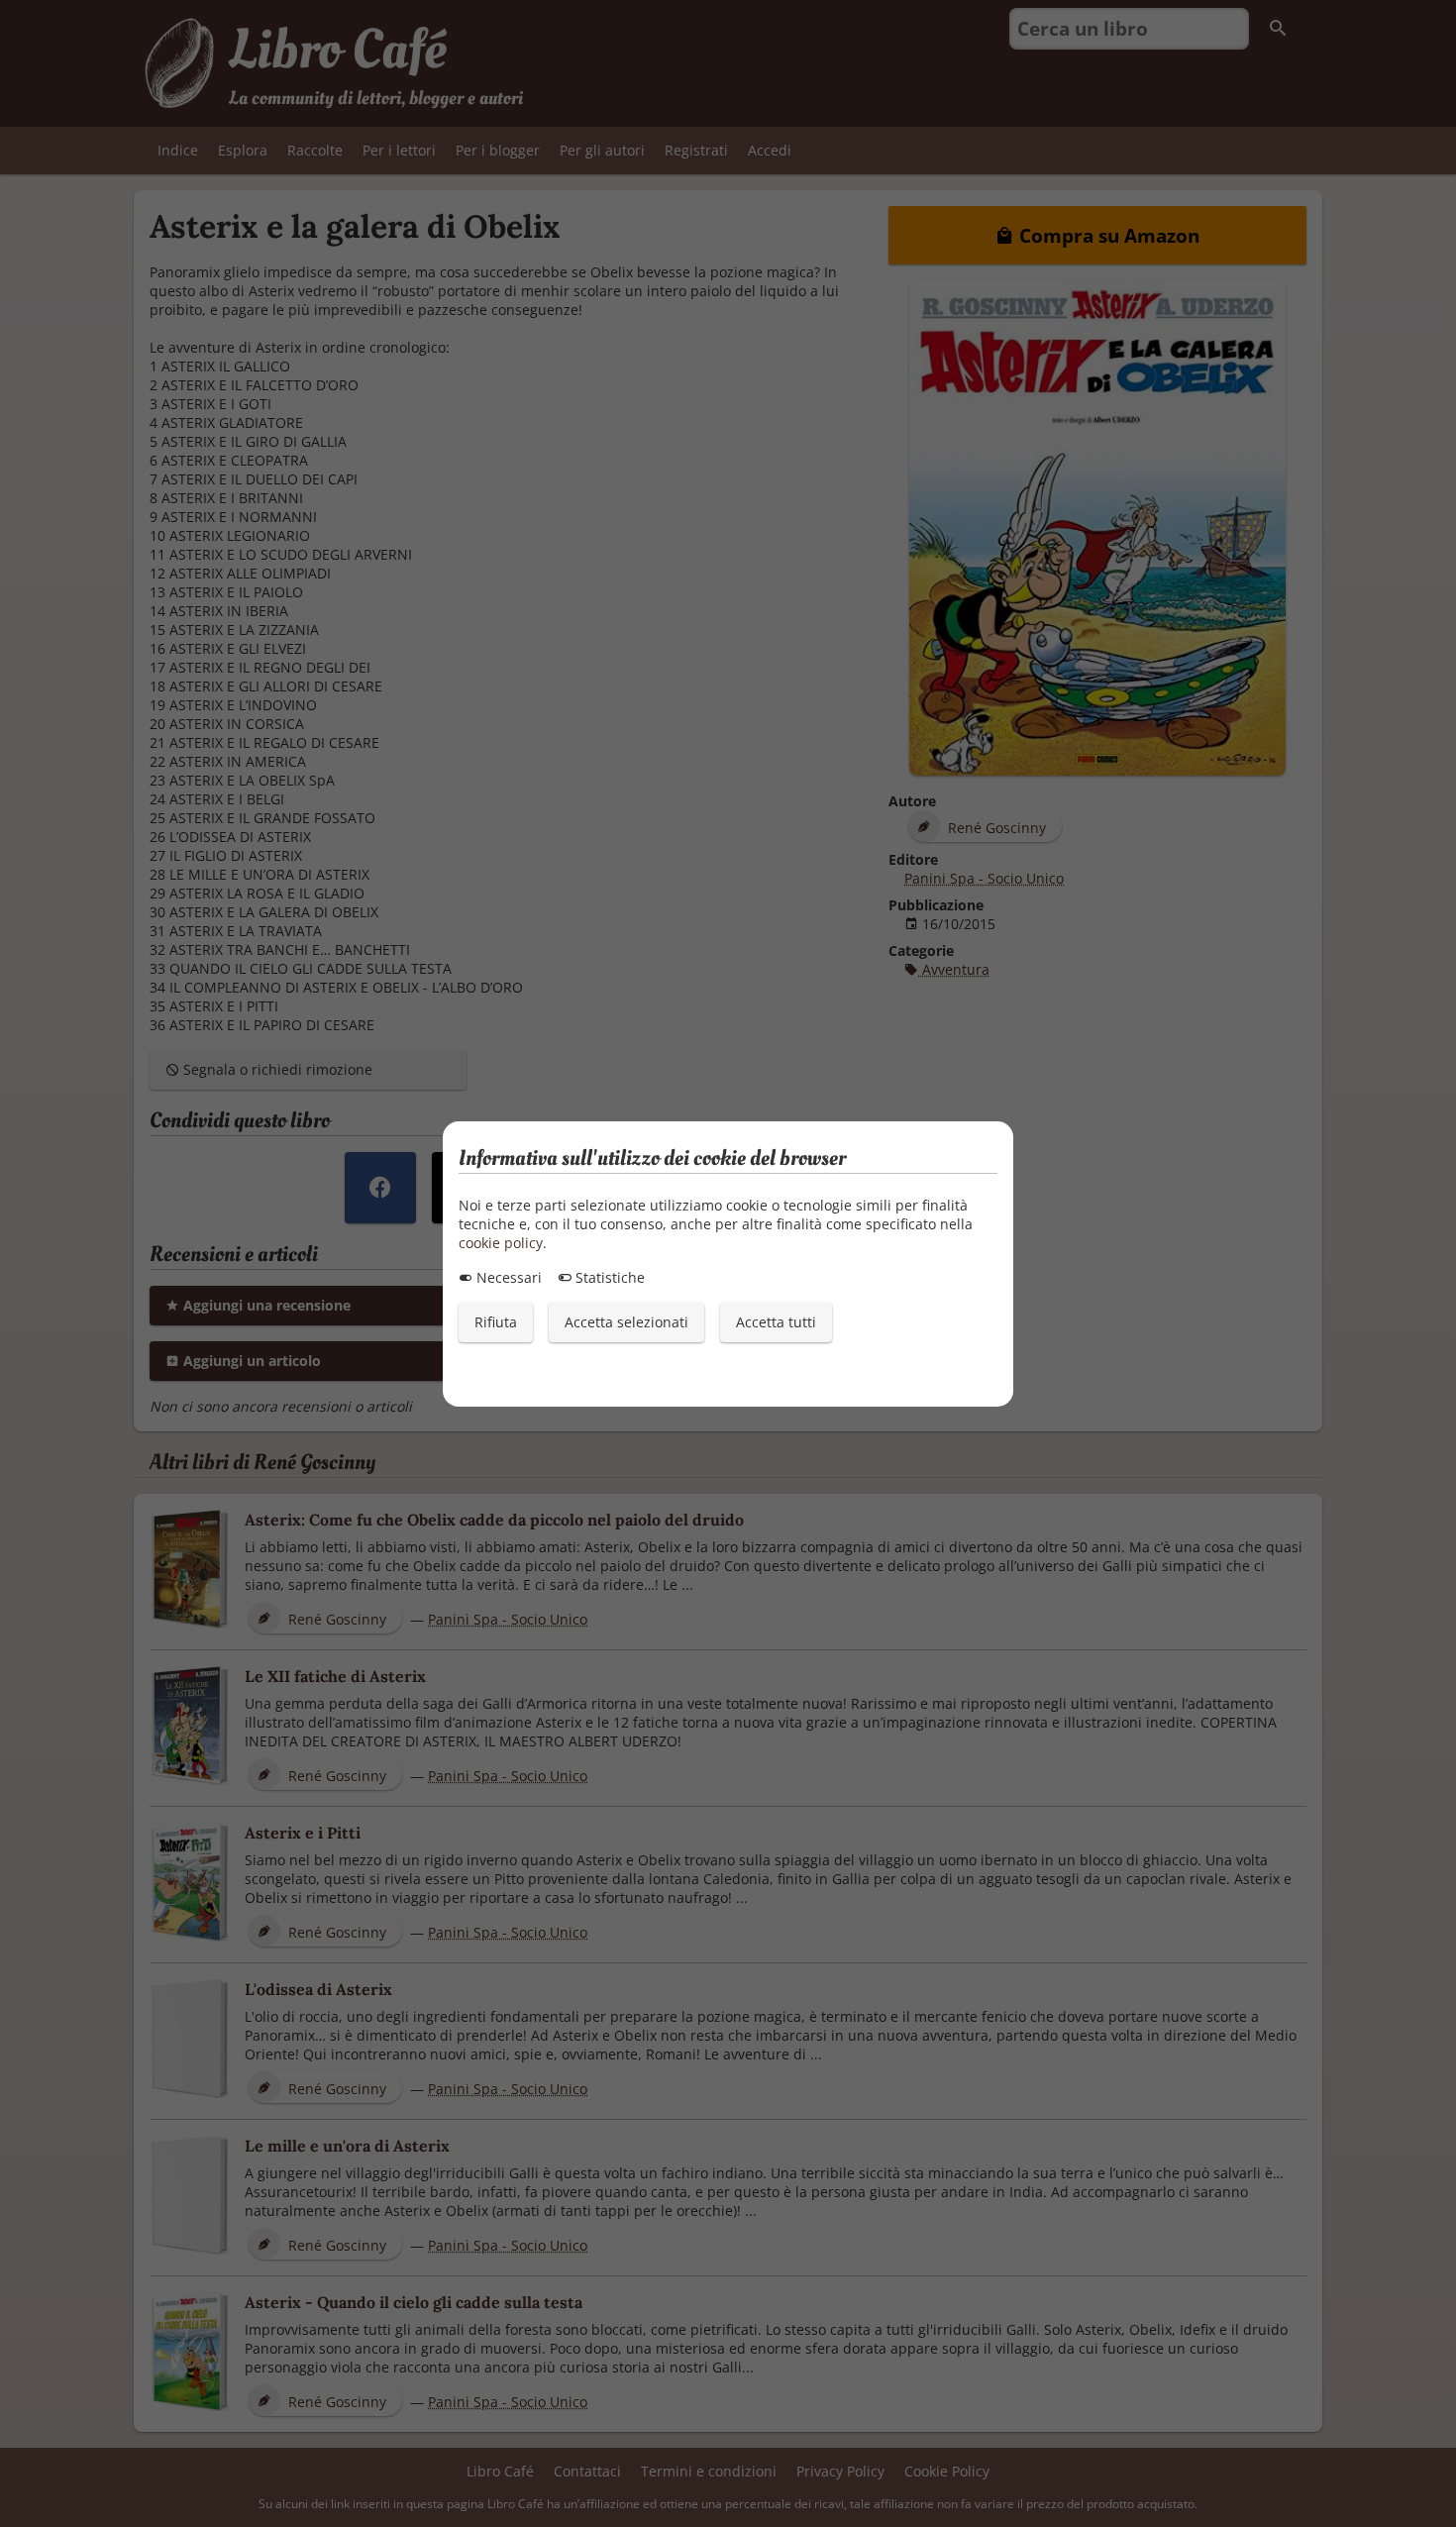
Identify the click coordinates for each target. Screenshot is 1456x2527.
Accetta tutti (776, 1322)
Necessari (507, 1277)
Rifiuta (496, 1322)
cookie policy (501, 1243)
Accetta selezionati (626, 1322)
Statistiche (608, 1277)
